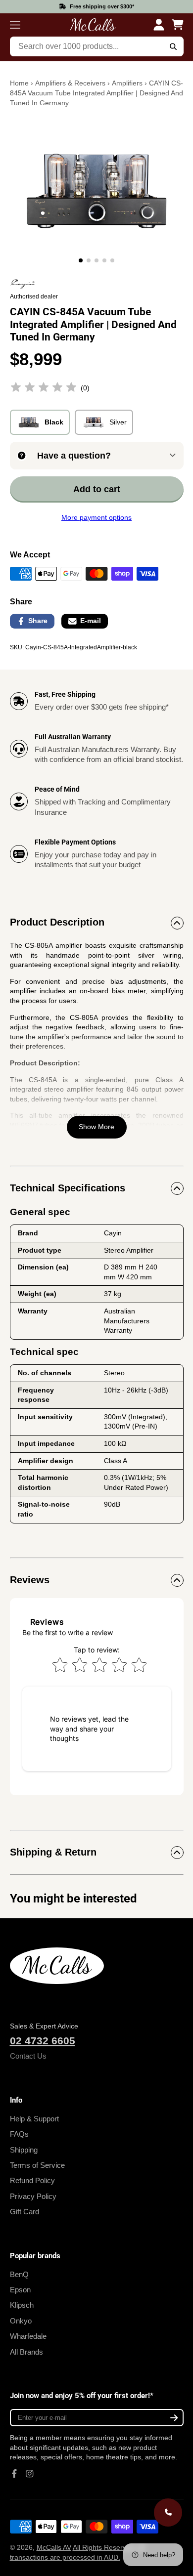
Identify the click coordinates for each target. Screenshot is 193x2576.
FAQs (19, 2134)
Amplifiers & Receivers (70, 83)
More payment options (96, 517)
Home (19, 83)
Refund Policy (32, 2180)
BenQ (19, 2274)
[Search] (173, 46)
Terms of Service (37, 2165)
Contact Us (28, 2056)
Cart (178, 25)
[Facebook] (14, 2474)
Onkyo (21, 2321)
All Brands (26, 2352)
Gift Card (24, 2212)
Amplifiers (127, 83)
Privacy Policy (33, 2196)
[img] (44, 389)
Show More (96, 1127)
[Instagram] (30, 2474)
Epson (20, 2290)
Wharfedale (28, 2336)
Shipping (24, 2150)
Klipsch (22, 2305)
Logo (93, 25)
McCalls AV (54, 2547)
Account (159, 25)
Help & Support (34, 2119)
